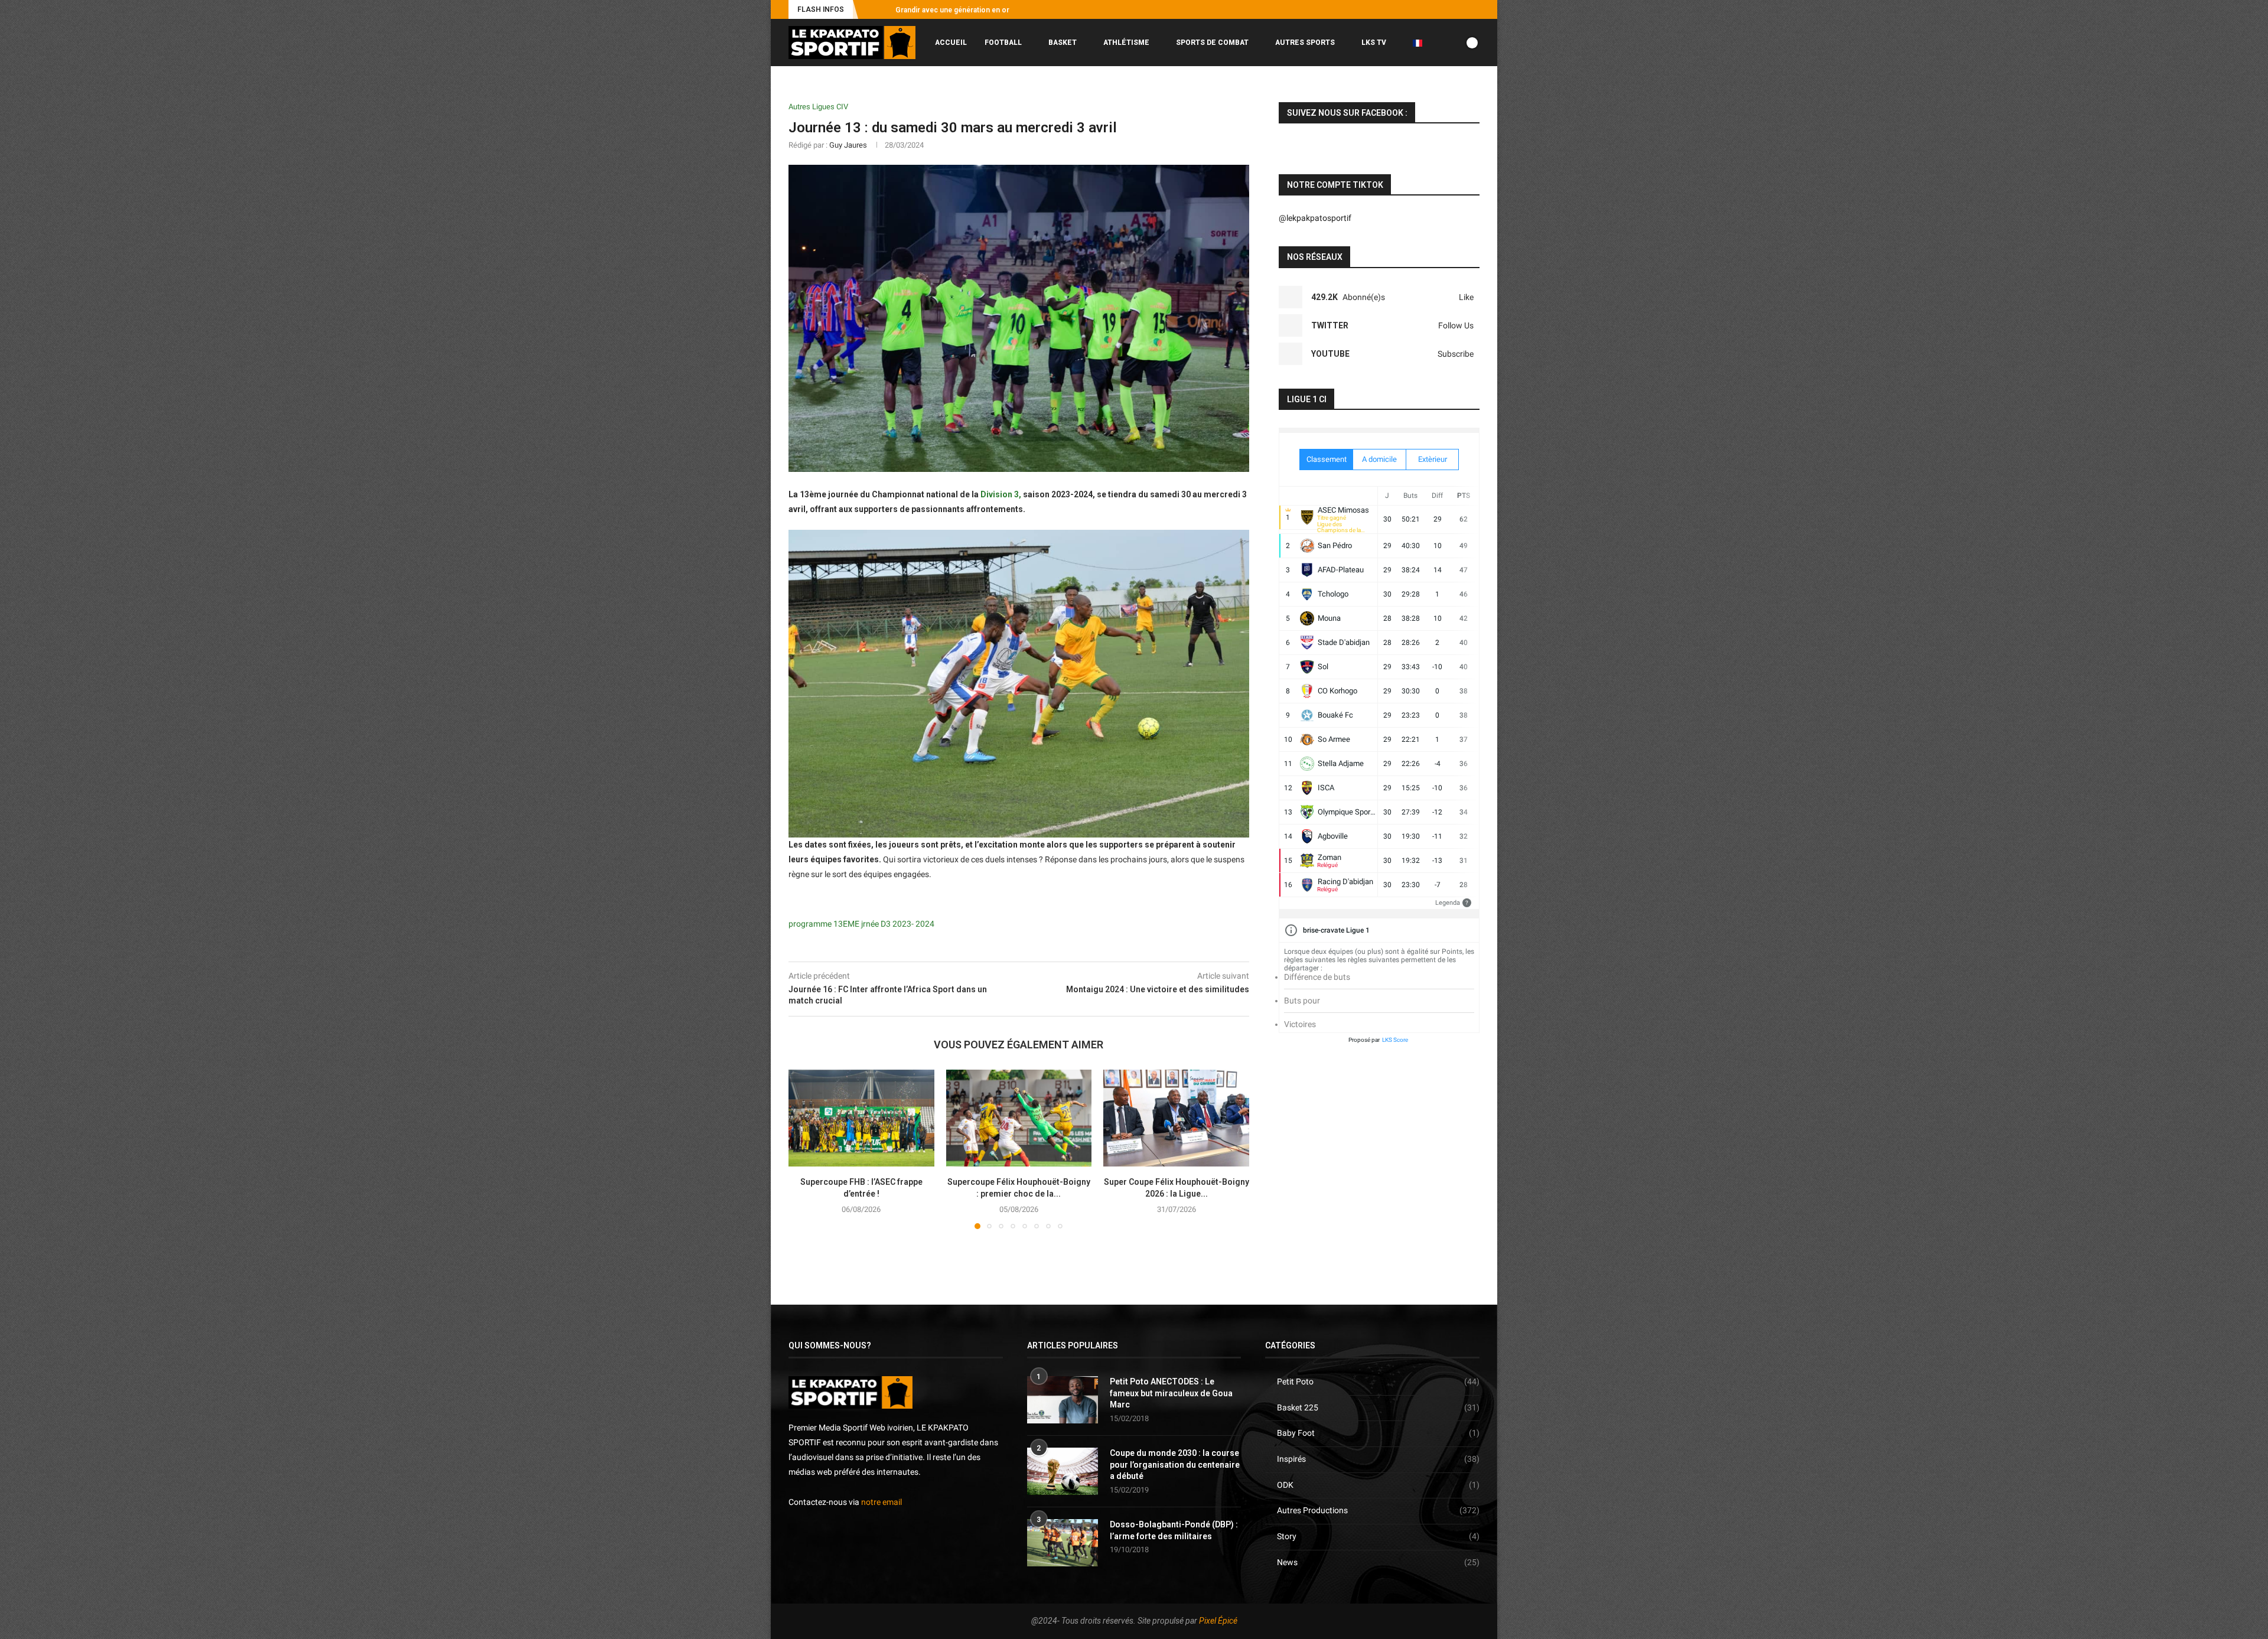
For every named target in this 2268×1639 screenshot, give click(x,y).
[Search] (1474, 92)
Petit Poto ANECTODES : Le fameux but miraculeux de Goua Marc (1171, 1393)
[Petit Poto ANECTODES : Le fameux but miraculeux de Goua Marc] (1063, 1400)
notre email (882, 1502)
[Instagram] (1422, 9)
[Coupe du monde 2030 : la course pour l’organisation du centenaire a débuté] (1063, 1471)
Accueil (951, 43)
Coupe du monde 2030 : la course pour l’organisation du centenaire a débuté (1175, 1464)
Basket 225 (1378, 1407)
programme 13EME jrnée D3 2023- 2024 (861, 924)
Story (1378, 1536)
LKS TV (1374, 43)
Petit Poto (1378, 1381)
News (1378, 1562)
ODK (1378, 1485)
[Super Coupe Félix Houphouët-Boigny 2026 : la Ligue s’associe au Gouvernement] (1176, 1118)
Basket (1063, 43)
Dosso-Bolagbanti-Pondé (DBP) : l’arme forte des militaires (1174, 1530)
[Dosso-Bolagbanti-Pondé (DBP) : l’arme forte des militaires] (1063, 1543)
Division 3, (1001, 494)
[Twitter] (1436, 9)
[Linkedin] (1463, 9)
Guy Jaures (848, 145)
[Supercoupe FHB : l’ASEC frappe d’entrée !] (861, 1118)
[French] (1422, 43)
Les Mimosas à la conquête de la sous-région (972, 10)
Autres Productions (1378, 1510)
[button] (869, 9)
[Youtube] (1449, 9)
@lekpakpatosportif (1315, 218)
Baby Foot (1378, 1433)
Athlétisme (1126, 43)
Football (1003, 43)
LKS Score (1395, 1040)
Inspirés (1378, 1459)
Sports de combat (1212, 43)
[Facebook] (1409, 9)
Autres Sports (1305, 43)
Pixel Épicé (1218, 1621)
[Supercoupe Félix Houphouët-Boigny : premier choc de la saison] (1019, 1118)
